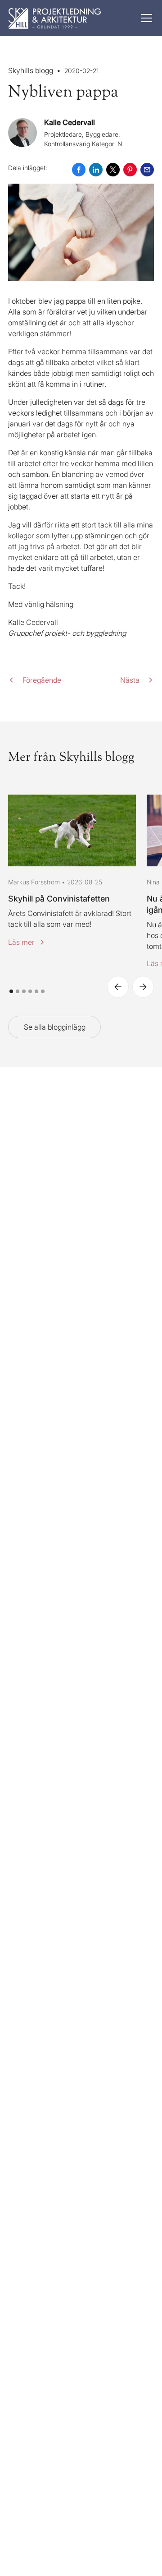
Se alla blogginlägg (55, 1027)
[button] (145, 18)
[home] (55, 18)
